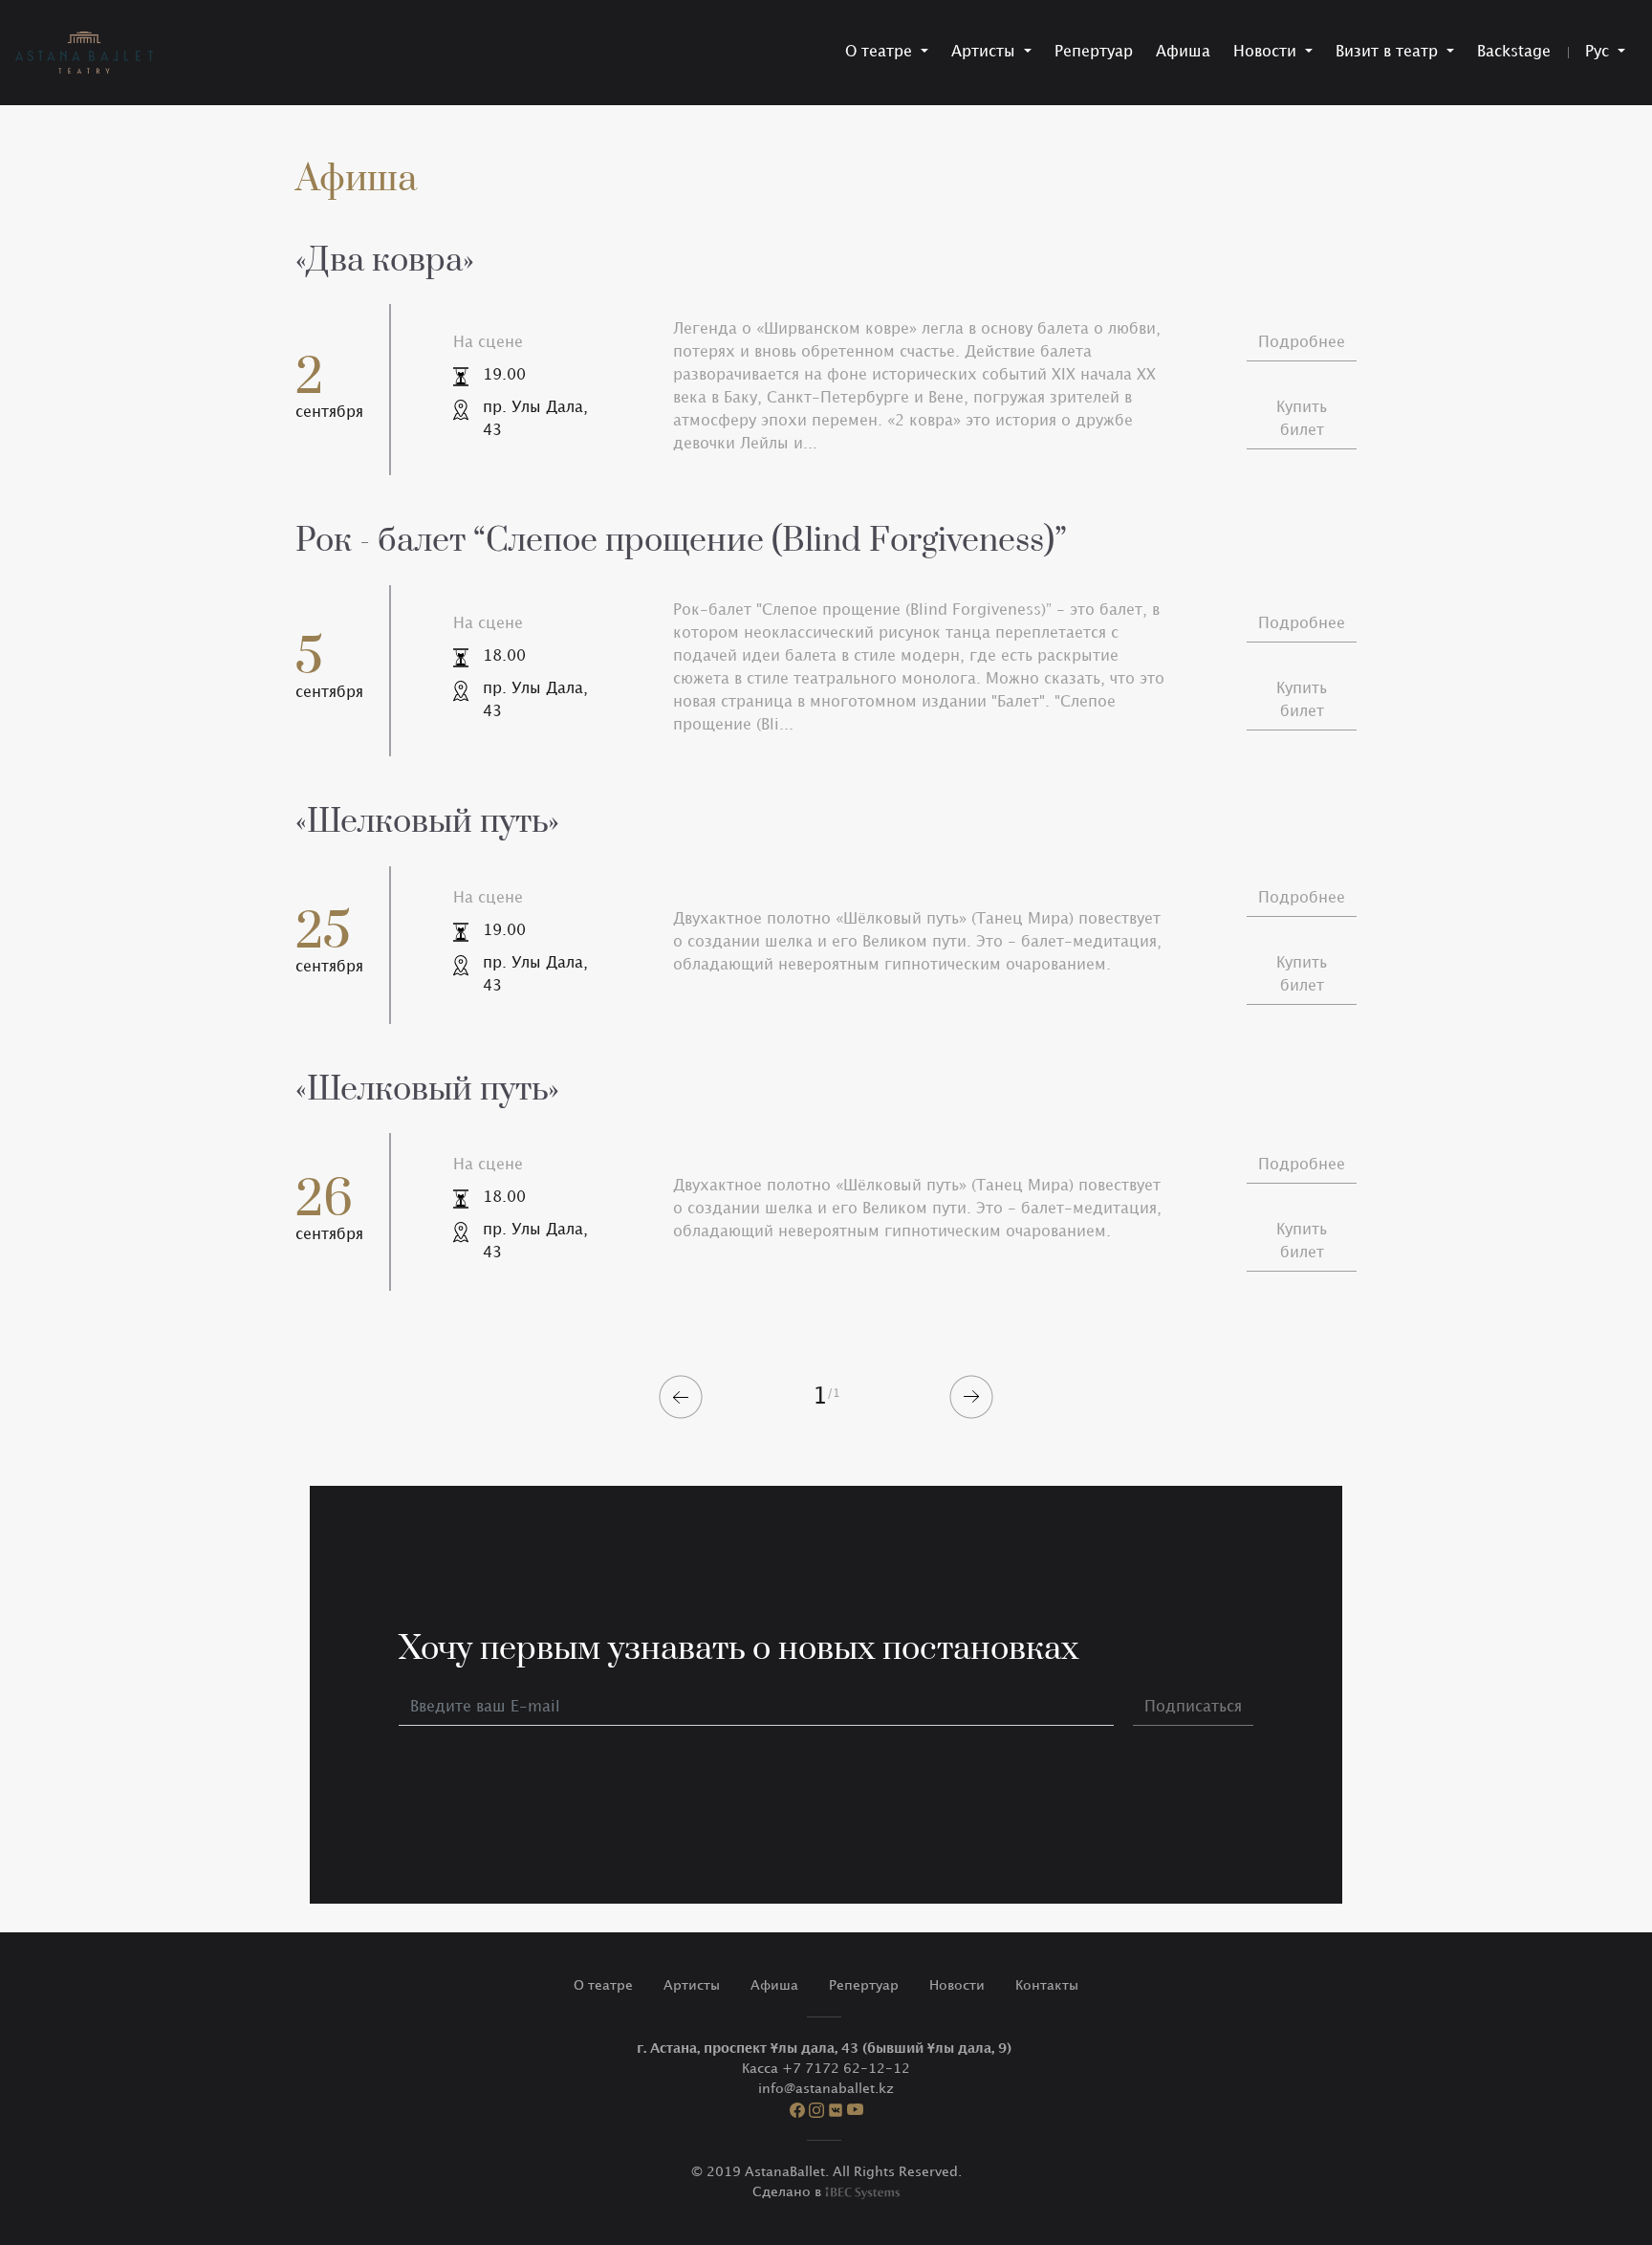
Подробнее (1302, 343)
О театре (603, 1985)
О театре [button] (881, 52)
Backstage (1514, 52)
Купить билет (1302, 419)
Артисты (692, 1985)
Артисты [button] (986, 52)
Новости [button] (1267, 52)
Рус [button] (1599, 52)
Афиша (1183, 52)
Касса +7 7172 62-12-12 (826, 2069)
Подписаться (1193, 1707)
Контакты (1047, 1985)
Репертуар (1094, 52)
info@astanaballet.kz (826, 2089)
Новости (957, 1985)
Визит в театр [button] (1389, 52)
